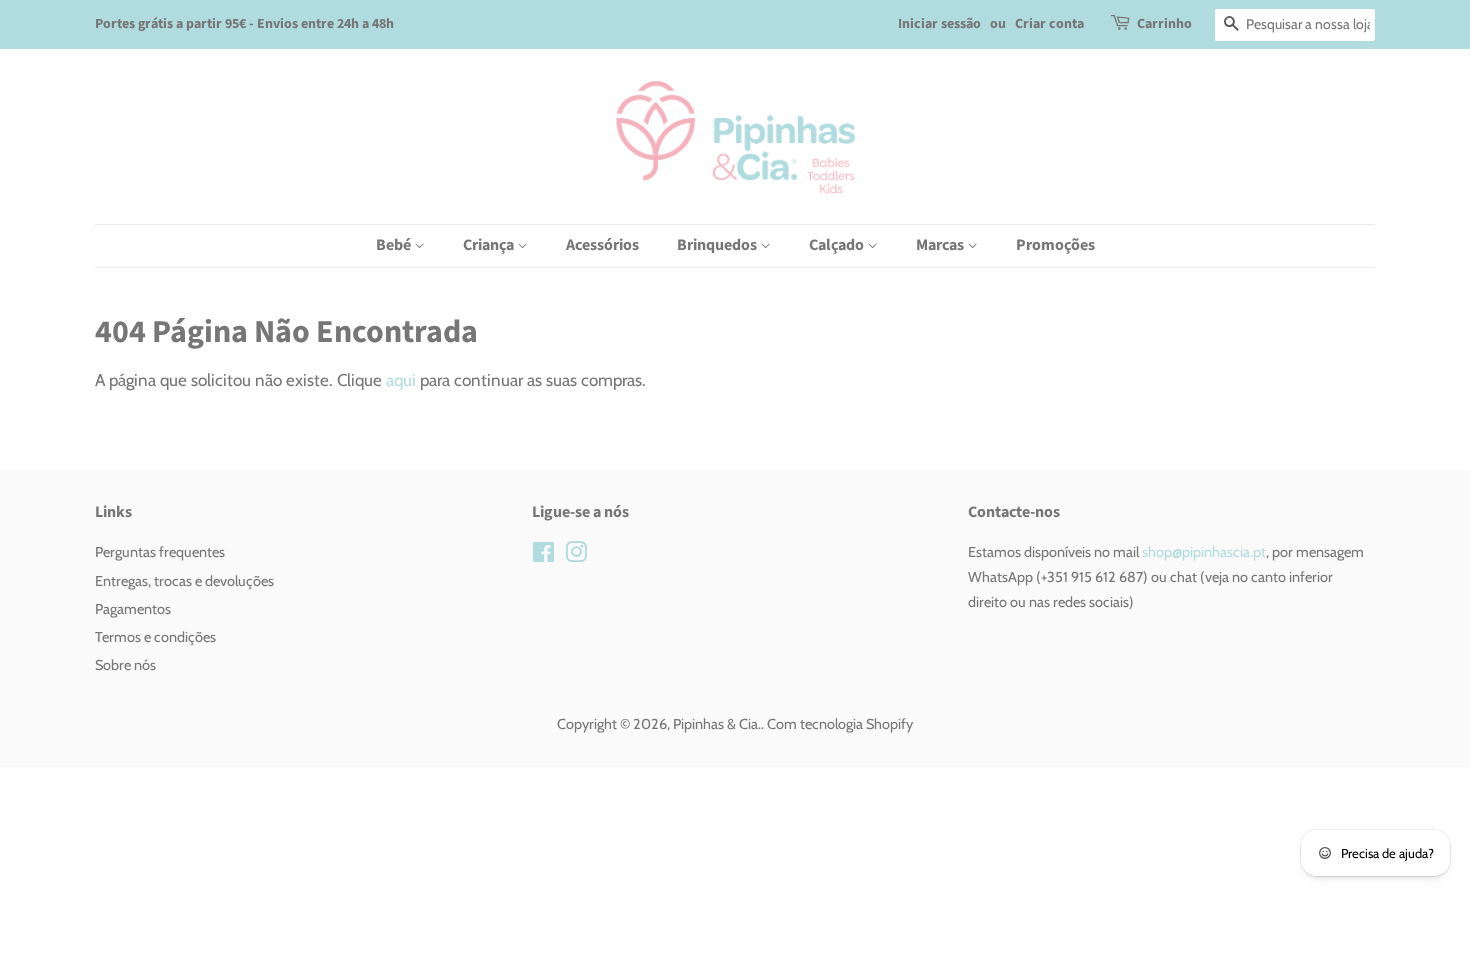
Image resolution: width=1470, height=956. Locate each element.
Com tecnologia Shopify (840, 724)
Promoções (1055, 245)
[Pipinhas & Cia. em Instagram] (576, 556)
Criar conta (1049, 24)
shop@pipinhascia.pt (1202, 552)
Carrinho (1164, 24)
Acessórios (602, 245)
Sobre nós (125, 665)
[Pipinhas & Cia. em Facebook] (543, 556)
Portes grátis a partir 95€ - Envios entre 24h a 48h (244, 24)
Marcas (941, 245)
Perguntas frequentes (160, 552)
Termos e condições (155, 637)
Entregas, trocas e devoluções (184, 581)
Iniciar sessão (939, 24)
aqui (401, 380)
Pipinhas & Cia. (717, 724)
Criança (490, 245)
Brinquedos (718, 245)
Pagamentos (133, 609)
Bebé (395, 245)
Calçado (838, 245)
